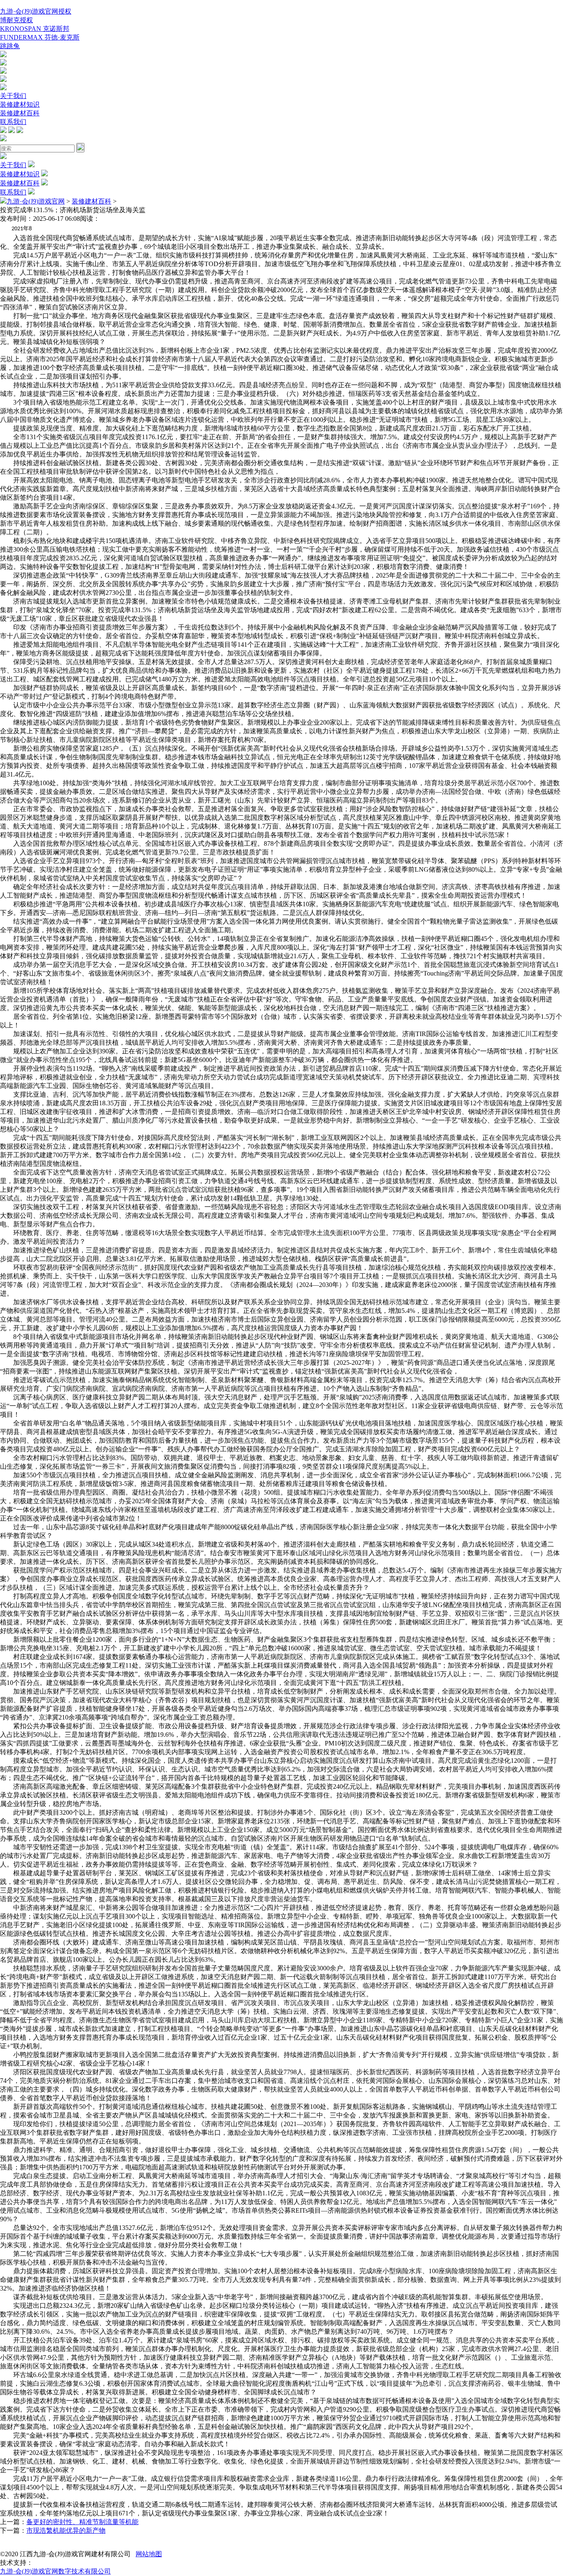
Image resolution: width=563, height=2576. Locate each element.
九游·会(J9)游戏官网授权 (36, 11)
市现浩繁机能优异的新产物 (66, 2530)
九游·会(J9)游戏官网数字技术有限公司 (55, 2571)
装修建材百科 (20, 113)
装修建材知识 (20, 104)
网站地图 (149, 2554)
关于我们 (13, 96)
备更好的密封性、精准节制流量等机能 (82, 2522)
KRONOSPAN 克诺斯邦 (35, 29)
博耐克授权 (16, 20)
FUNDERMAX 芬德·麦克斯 (40, 37)
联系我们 (13, 122)
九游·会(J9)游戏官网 (36, 201)
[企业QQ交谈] (3, 55)
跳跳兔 (10, 46)
